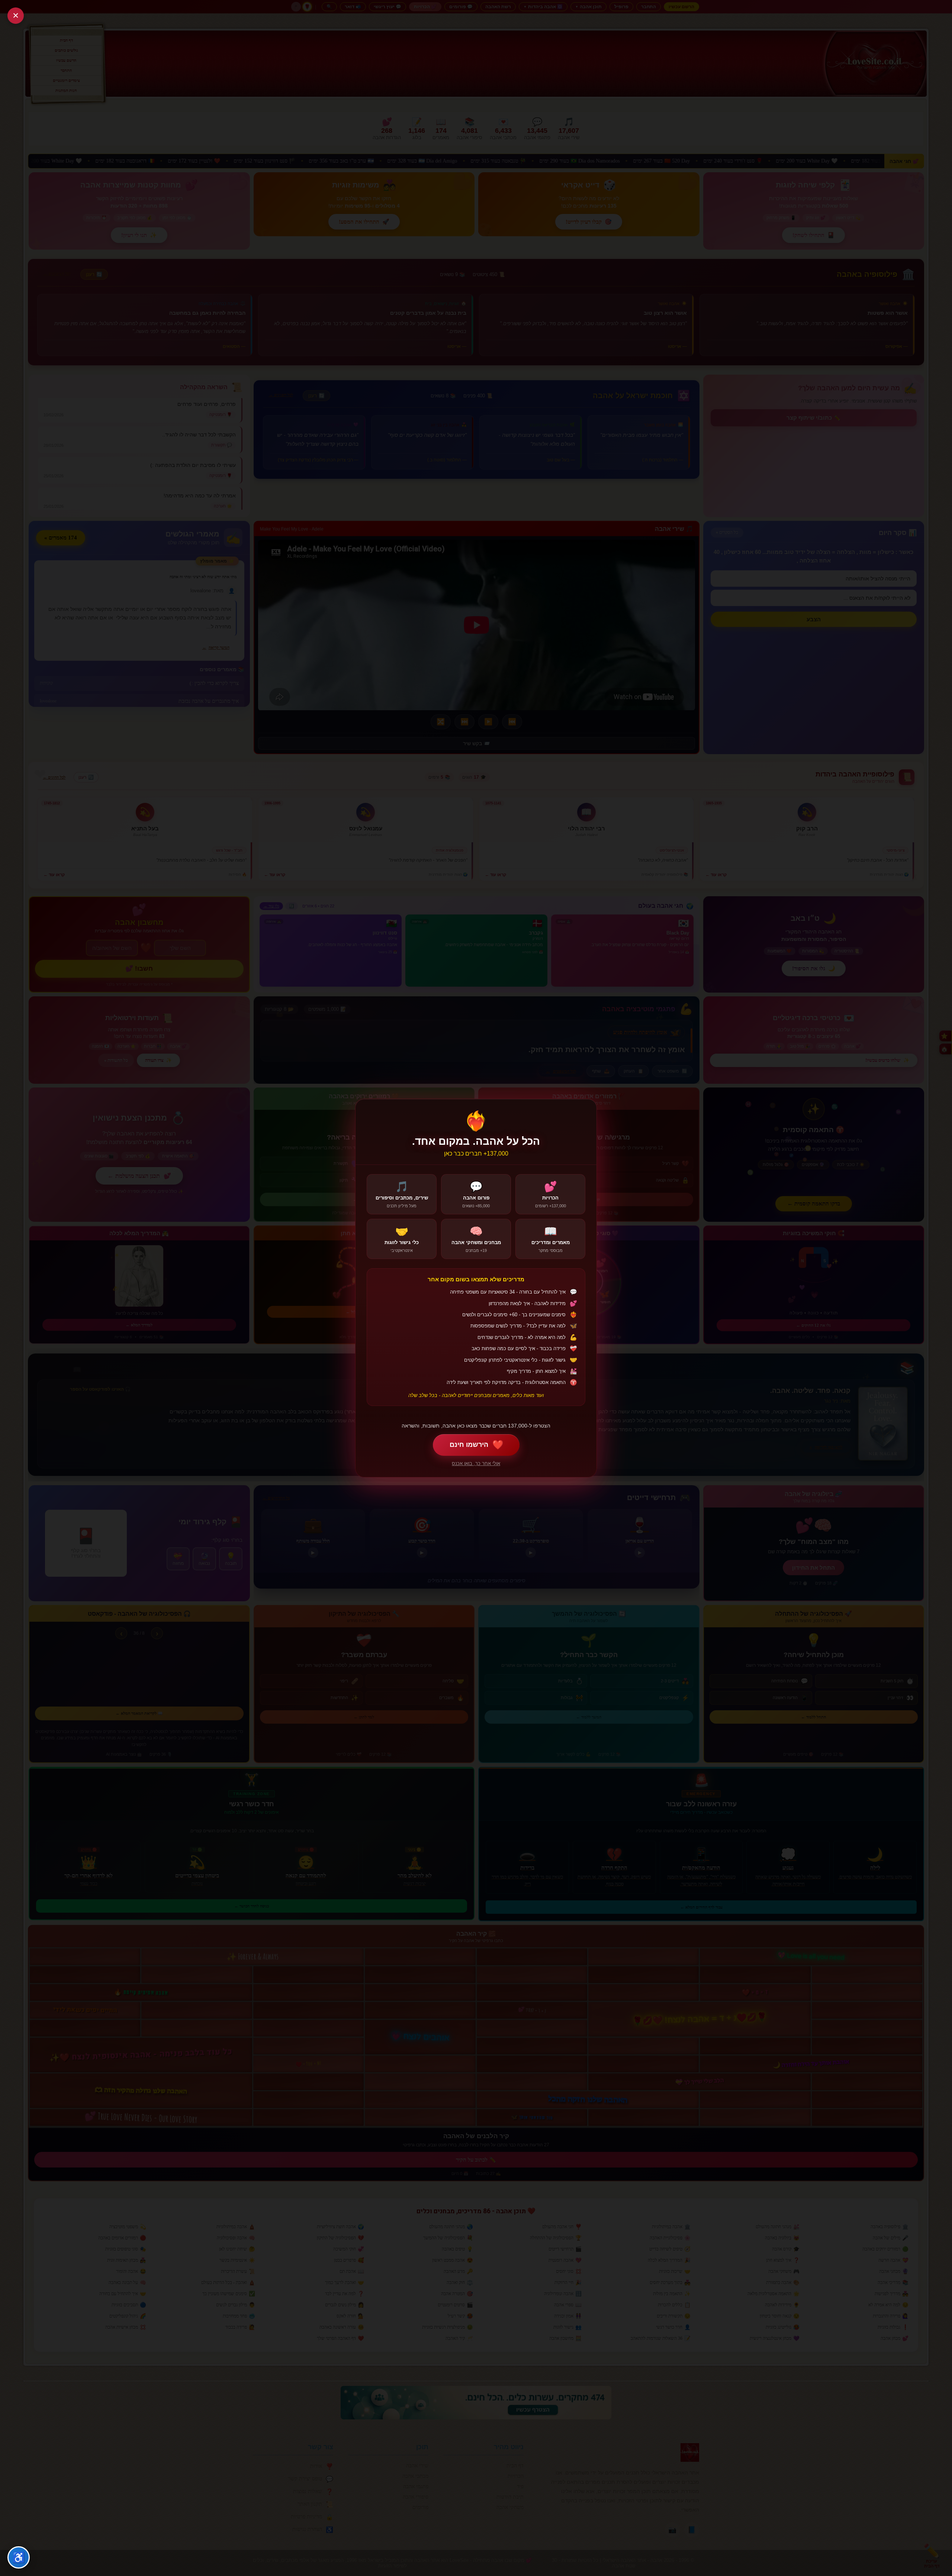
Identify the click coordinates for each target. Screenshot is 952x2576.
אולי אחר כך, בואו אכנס (476, 1463)
